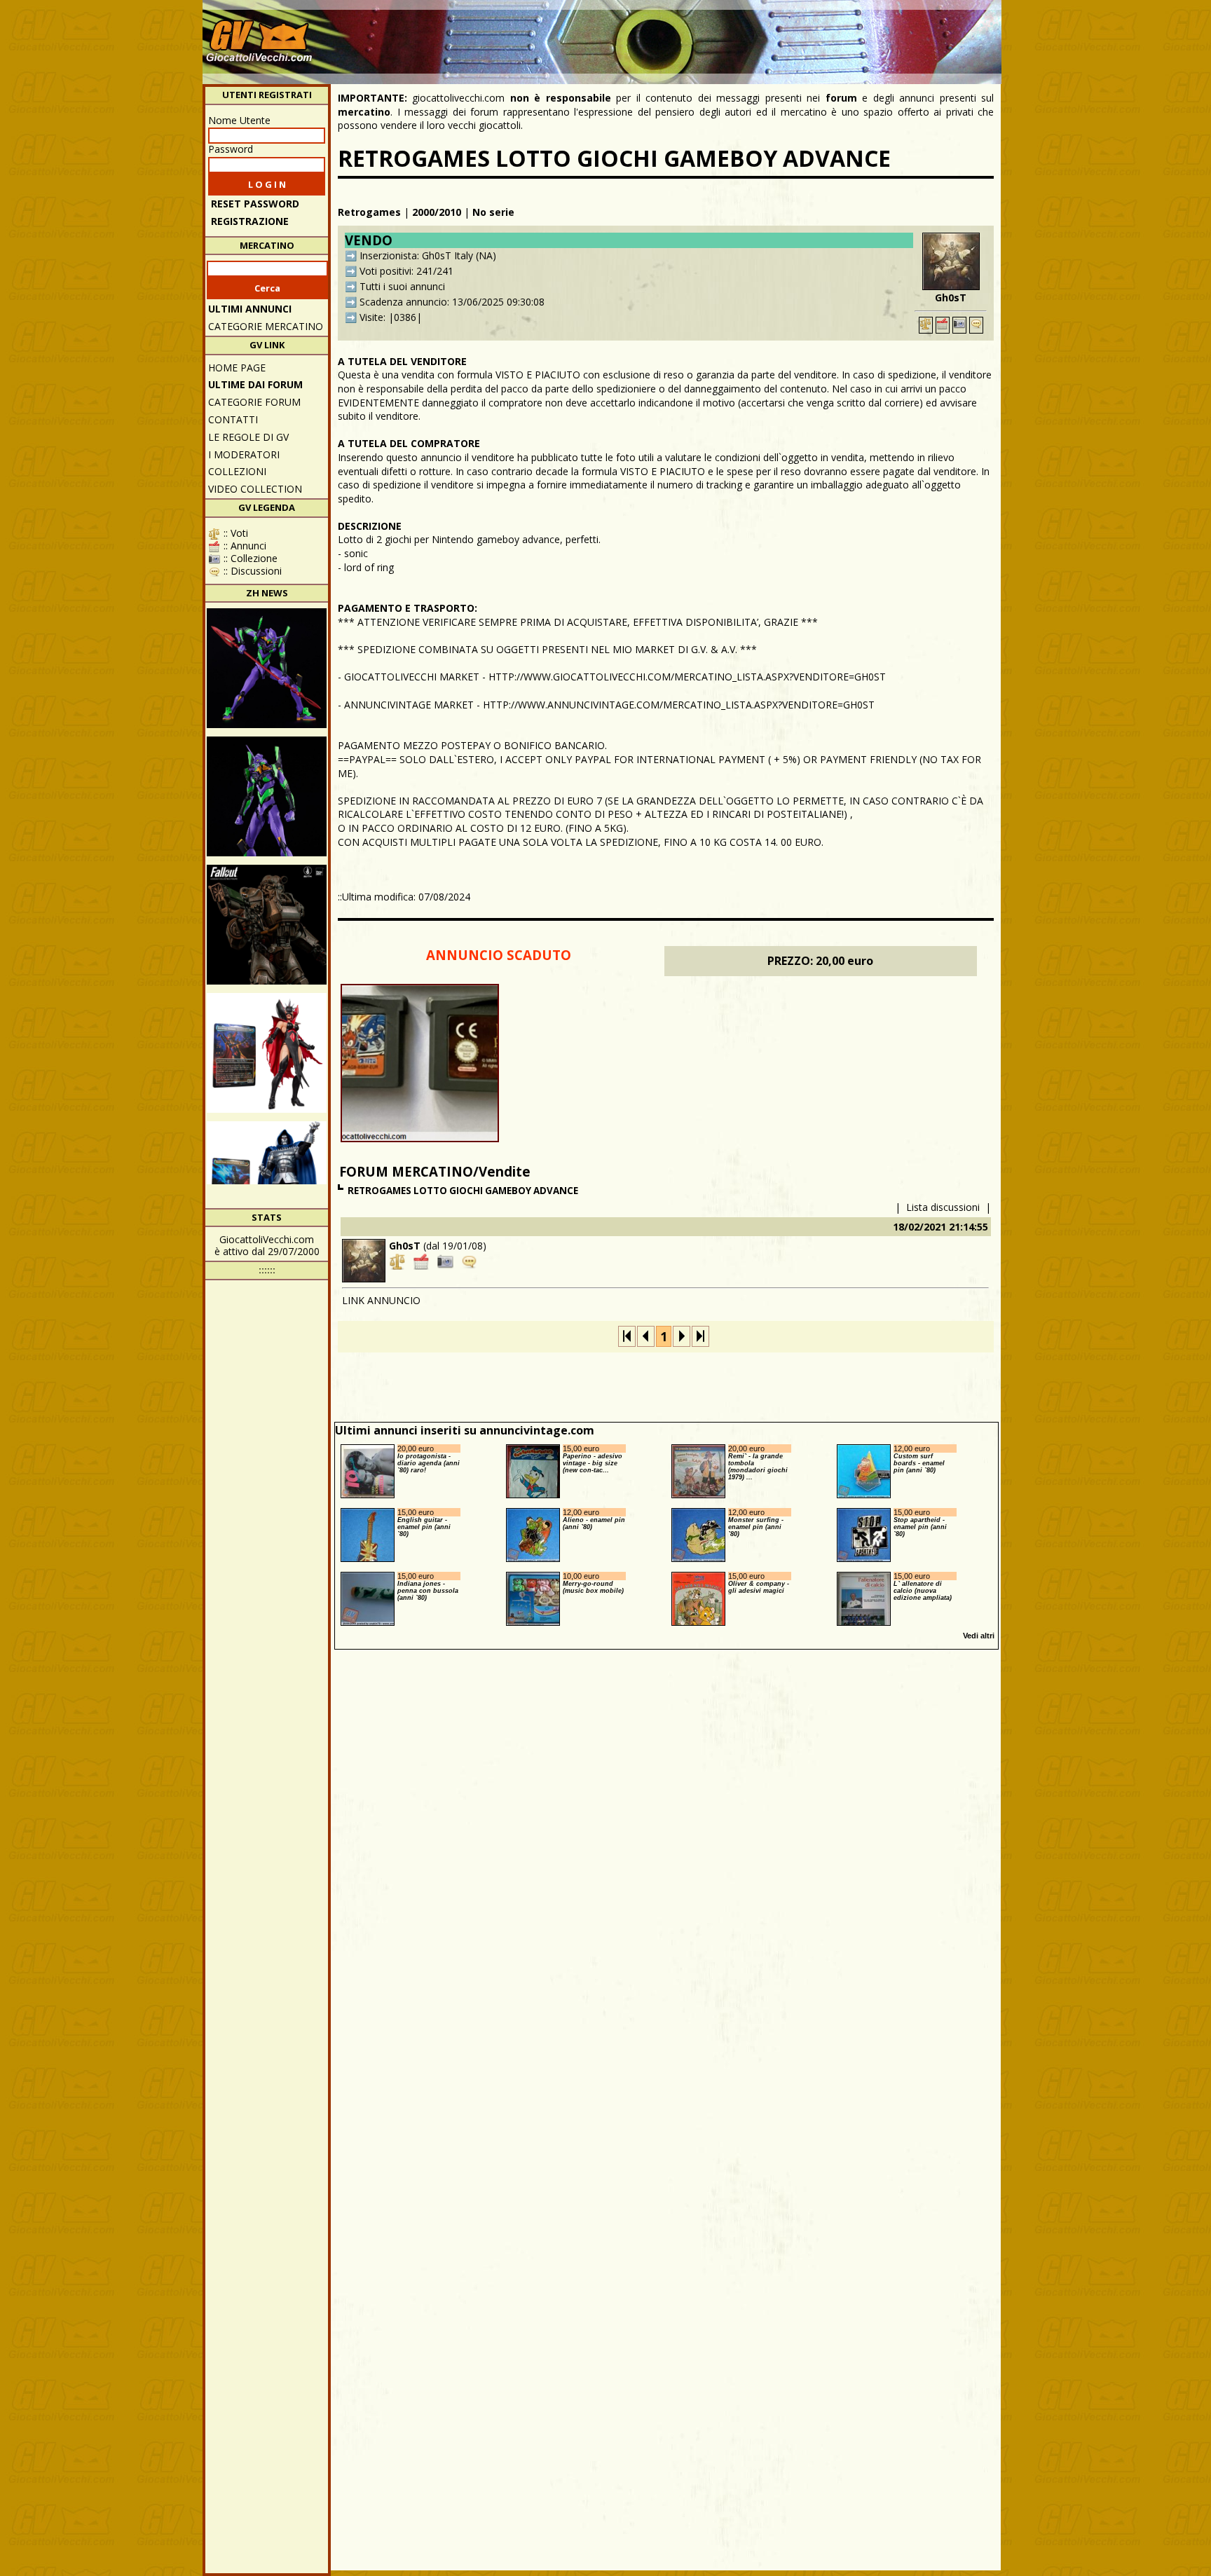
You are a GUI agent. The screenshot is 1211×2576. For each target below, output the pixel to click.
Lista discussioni (943, 1207)
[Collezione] (959, 325)
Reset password (255, 204)
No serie (493, 212)
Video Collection (255, 489)
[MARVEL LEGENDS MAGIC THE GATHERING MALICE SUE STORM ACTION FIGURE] (267, 1053)
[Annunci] (943, 325)
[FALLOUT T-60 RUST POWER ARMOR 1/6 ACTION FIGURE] (267, 925)
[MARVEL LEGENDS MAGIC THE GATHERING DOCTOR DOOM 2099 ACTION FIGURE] (267, 1181)
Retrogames (369, 212)
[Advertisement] (743, 35)
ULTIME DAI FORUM (255, 384)
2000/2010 (437, 212)
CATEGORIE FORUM (254, 402)
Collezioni (237, 471)
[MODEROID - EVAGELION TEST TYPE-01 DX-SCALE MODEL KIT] (267, 796)
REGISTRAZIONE (250, 221)
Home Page (237, 368)
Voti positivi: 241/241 (406, 271)
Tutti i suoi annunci (402, 286)
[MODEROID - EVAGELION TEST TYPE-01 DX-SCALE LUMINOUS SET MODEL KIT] (267, 668)
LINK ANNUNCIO (381, 1300)
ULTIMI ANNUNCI (250, 309)
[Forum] (976, 325)
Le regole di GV (248, 437)
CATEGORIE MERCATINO (266, 326)
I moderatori (244, 454)
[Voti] (926, 325)
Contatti (233, 419)
